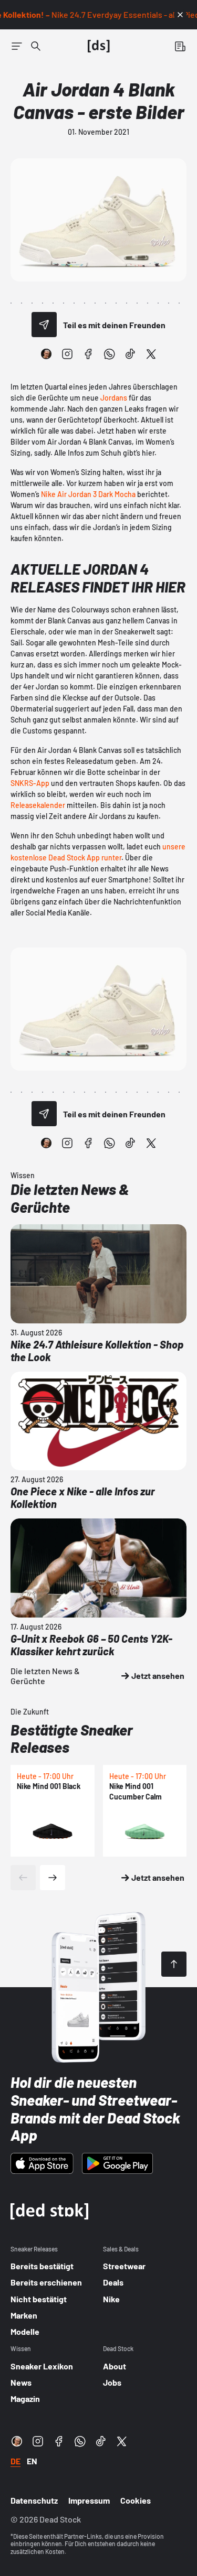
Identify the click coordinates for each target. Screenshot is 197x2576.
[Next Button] (53, 1878)
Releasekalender (38, 805)
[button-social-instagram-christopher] (46, 354)
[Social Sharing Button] (44, 325)
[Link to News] (36, 46)
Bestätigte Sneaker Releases (72, 1739)
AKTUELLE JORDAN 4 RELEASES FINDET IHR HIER (98, 578)
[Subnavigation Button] (17, 46)
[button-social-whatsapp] (109, 354)
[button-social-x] (151, 354)
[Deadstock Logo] (99, 46)
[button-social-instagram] (67, 354)
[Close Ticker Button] (180, 15)
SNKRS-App (30, 783)
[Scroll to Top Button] (174, 1964)
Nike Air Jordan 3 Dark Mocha (88, 494)
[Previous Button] (23, 1878)
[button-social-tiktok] (130, 354)
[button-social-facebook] (88, 354)
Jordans (114, 398)
